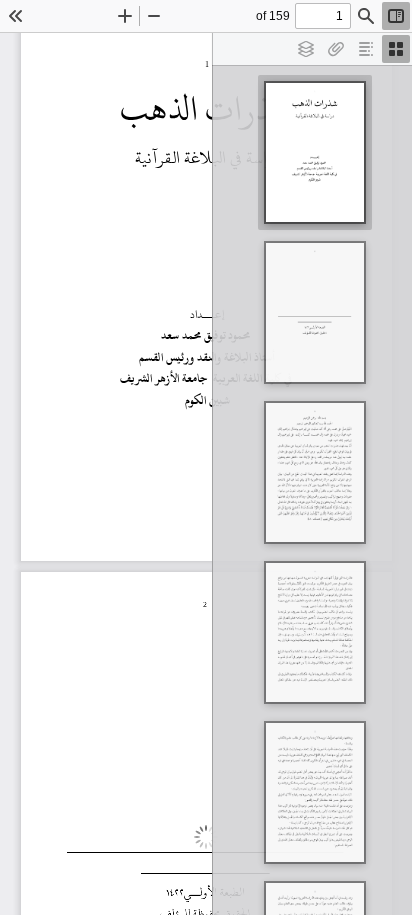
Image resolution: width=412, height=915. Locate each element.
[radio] (396, 49)
